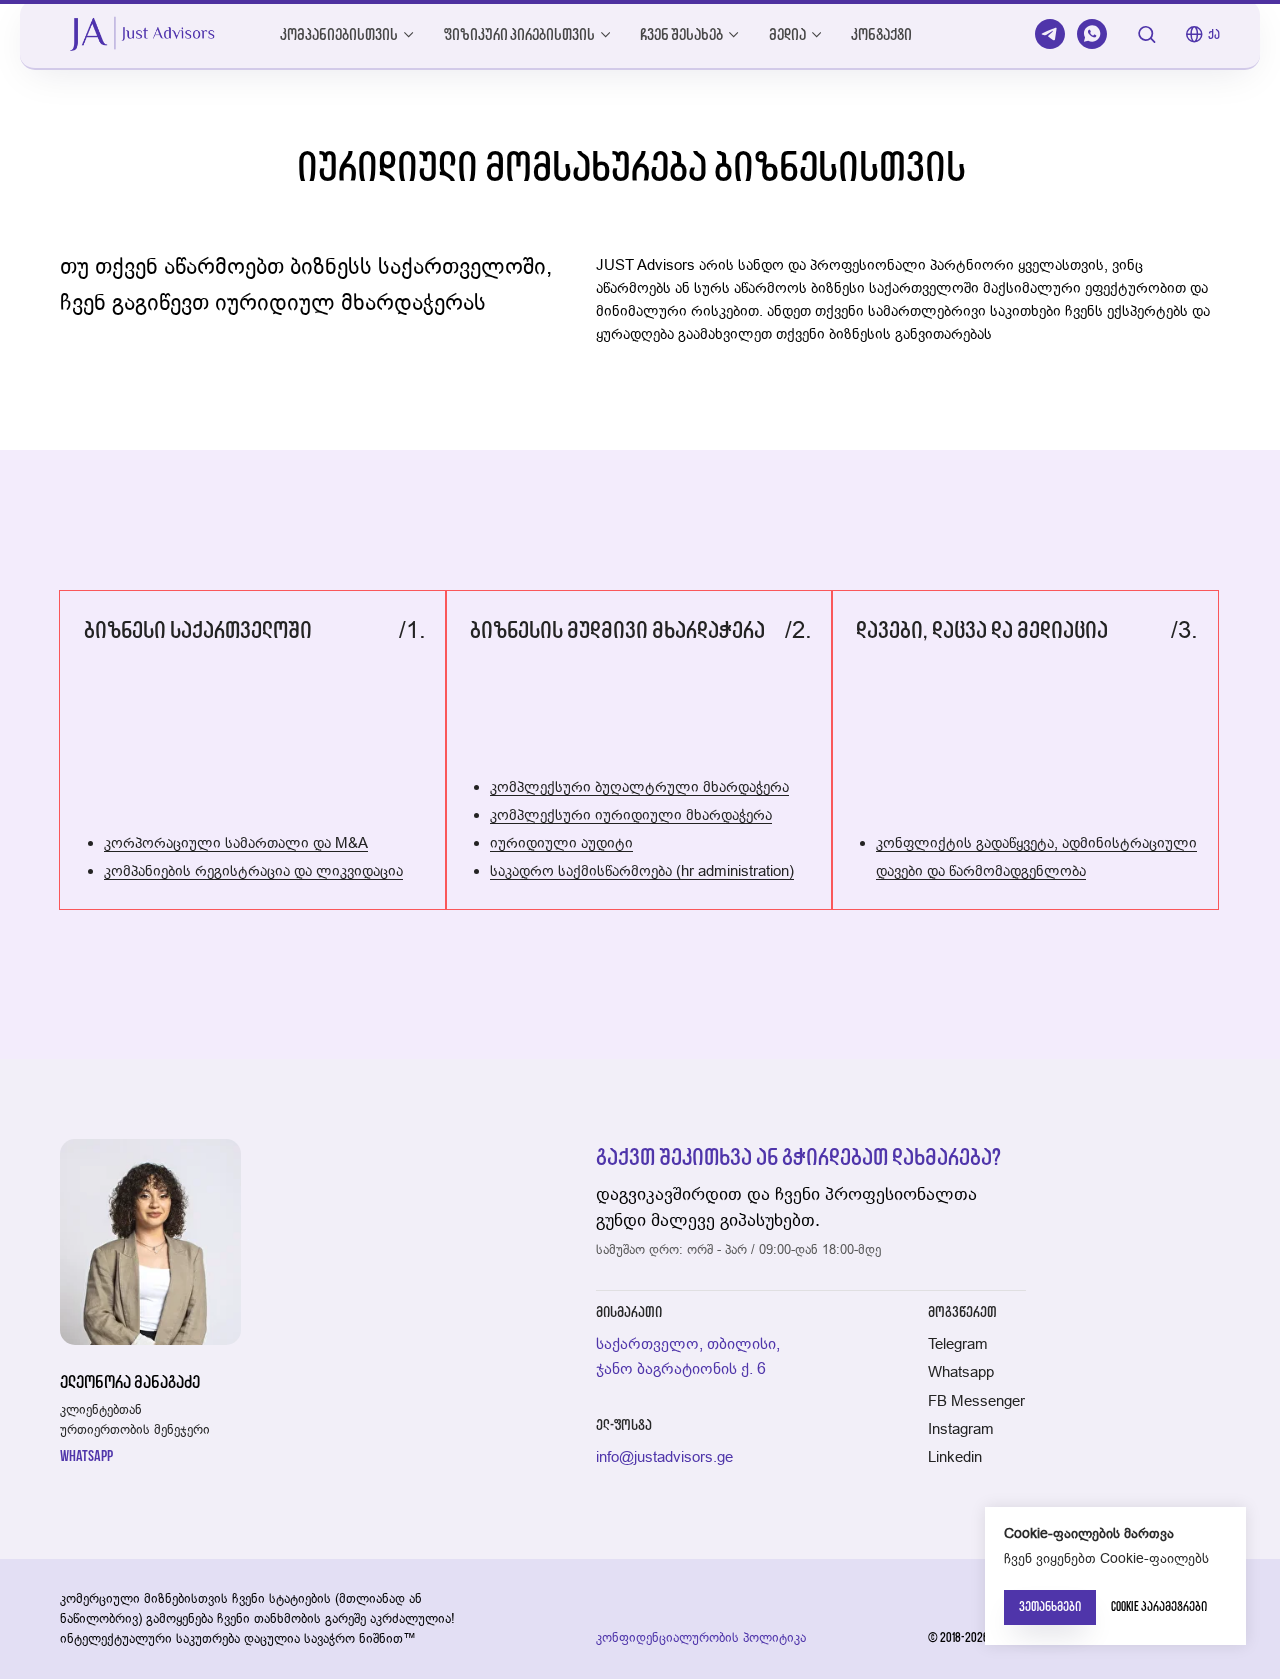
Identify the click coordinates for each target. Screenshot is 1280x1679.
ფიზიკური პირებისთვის (519, 34)
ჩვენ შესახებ (681, 34)
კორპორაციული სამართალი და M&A (236, 842)
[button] (1146, 33)
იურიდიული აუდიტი (561, 842)
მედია (787, 34)
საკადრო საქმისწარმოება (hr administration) (642, 870)
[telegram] (1050, 34)
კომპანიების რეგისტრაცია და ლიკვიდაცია (253, 870)
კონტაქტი (881, 34)
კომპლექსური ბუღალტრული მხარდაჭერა (639, 786)
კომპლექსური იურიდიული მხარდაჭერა (631, 814)
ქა (1214, 34)
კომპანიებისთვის (339, 34)
